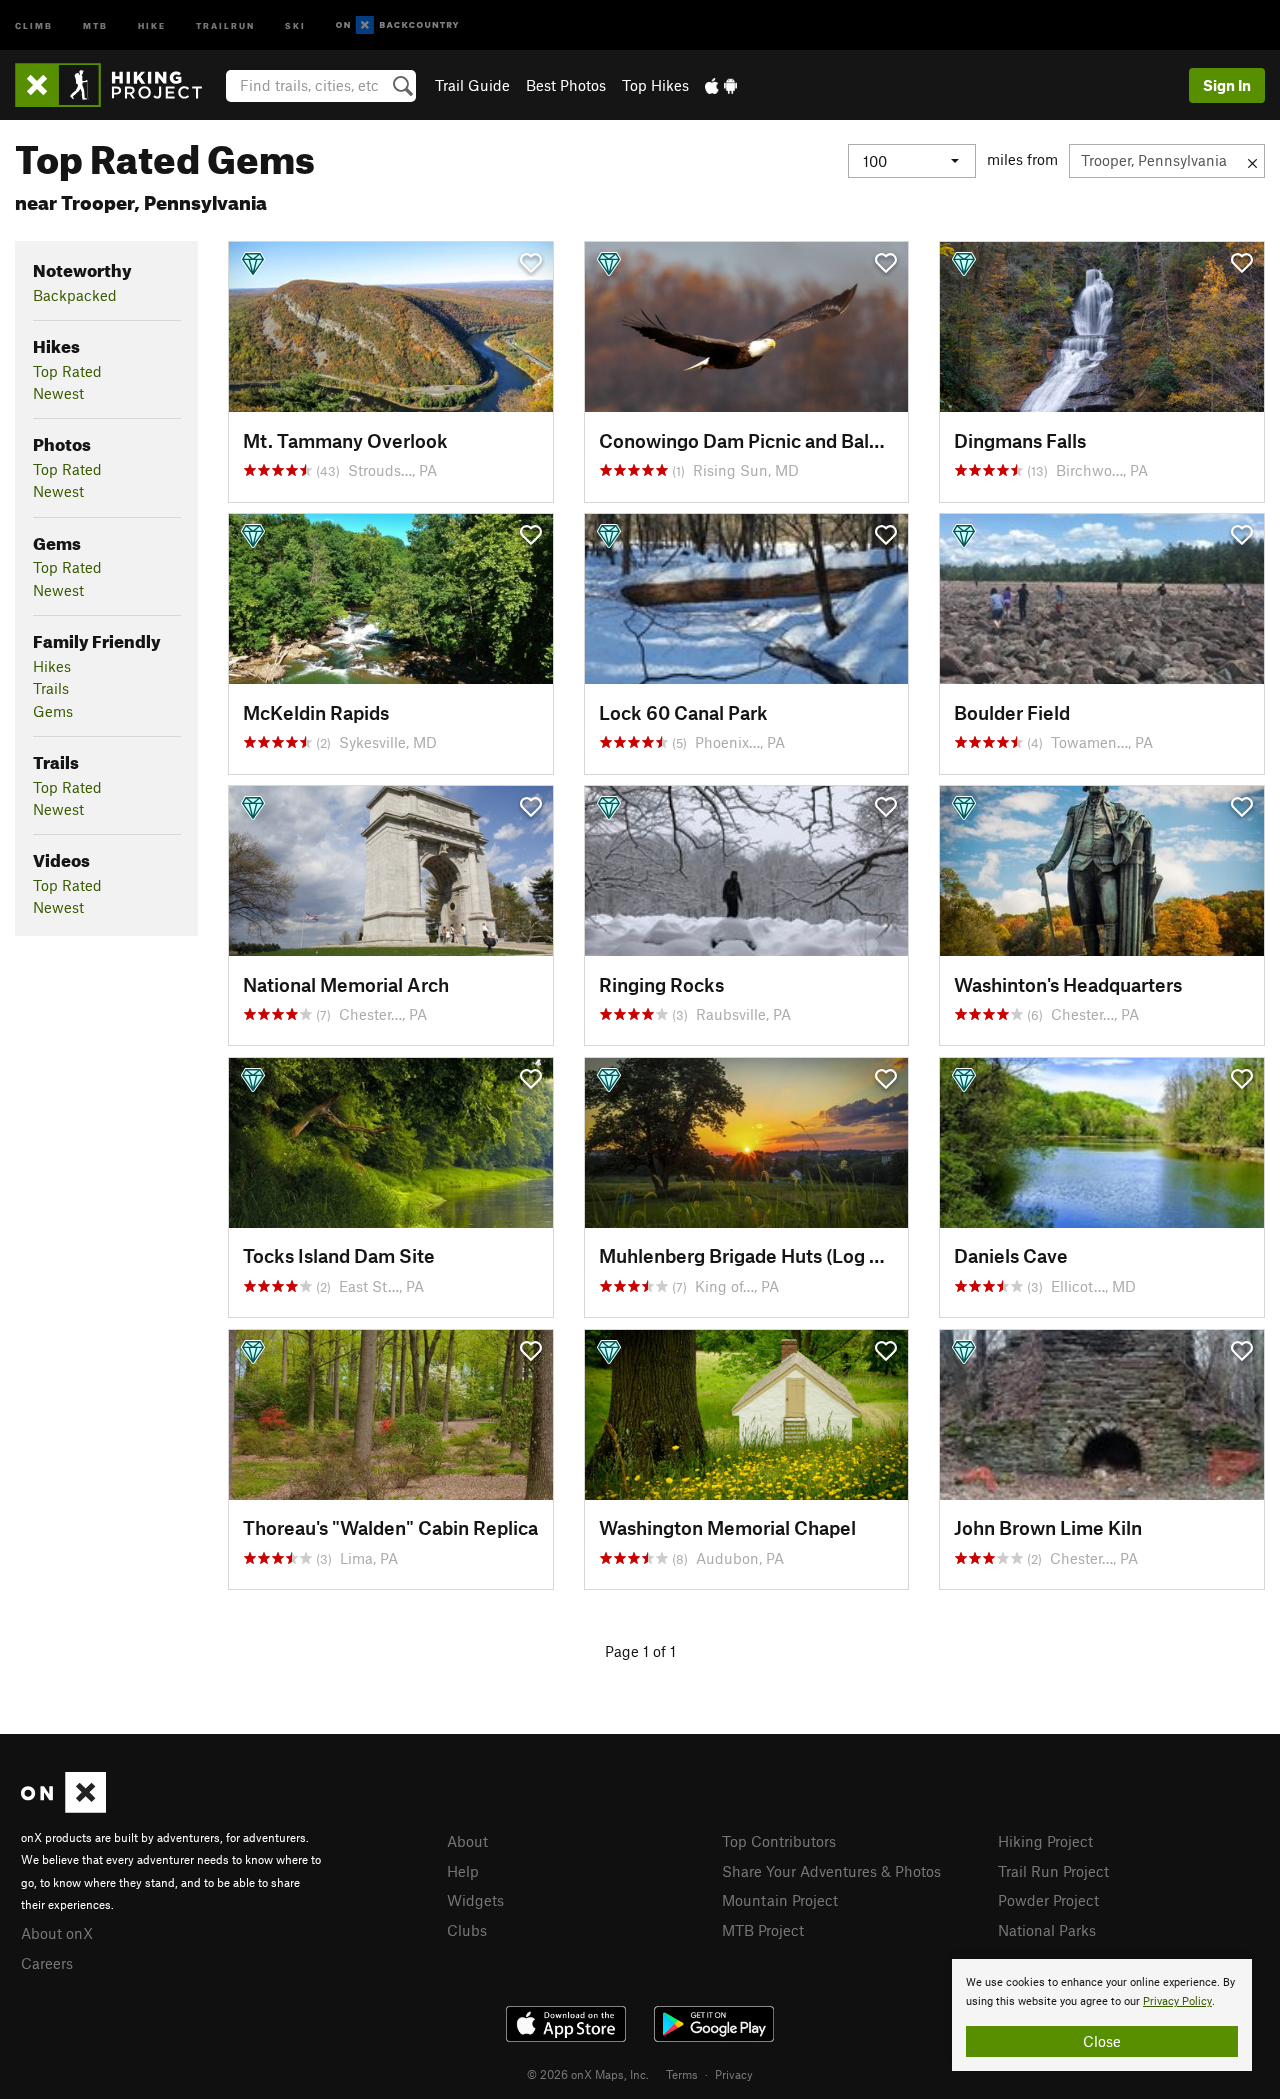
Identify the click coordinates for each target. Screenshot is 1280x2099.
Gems (53, 711)
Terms (682, 2074)
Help (463, 1871)
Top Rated (67, 371)
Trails (51, 688)
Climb (34, 24)
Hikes (52, 666)
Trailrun (225, 24)
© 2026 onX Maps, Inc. (588, 2074)
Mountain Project (780, 1900)
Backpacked (75, 295)
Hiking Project (1045, 1841)
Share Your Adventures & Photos (831, 1871)
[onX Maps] (63, 1807)
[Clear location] (1252, 161)
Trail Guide (472, 85)
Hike (152, 24)
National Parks (1047, 1930)
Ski (295, 24)
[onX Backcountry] (397, 25)
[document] (1102, 2015)
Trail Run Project (1053, 1871)
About (467, 1841)
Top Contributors (779, 1841)
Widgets (475, 1900)
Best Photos (566, 85)
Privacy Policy (1177, 2001)
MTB (95, 24)
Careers (47, 1963)
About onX (57, 1933)
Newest (58, 393)
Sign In (1227, 85)
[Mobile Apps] (721, 85)
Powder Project (1048, 1900)
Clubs (467, 1930)
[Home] (118, 85)
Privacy (734, 2074)
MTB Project (763, 1930)
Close (1102, 2041)
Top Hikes (655, 85)
